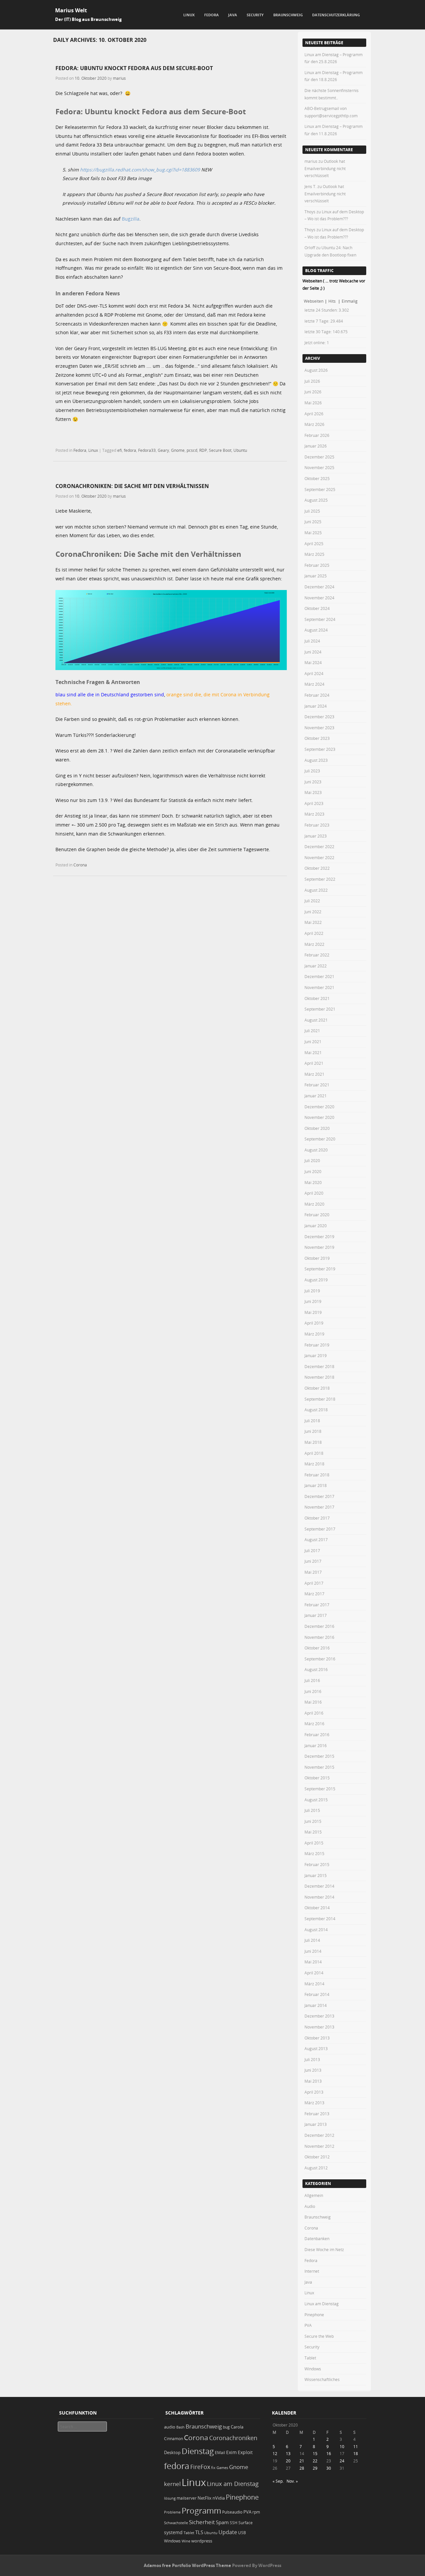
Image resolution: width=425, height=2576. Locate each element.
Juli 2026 (312, 381)
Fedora (212, 15)
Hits (333, 301)
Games (222, 2468)
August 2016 (316, 1669)
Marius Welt (71, 10)
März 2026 (314, 424)
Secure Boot (220, 450)
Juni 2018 (313, 1431)
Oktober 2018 (317, 1388)
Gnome (178, 450)
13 (288, 2453)
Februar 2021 (317, 1085)
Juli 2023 (312, 771)
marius (119, 78)
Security (255, 15)
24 (342, 2461)
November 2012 (319, 2146)
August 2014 (316, 1930)
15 (315, 2453)
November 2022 (319, 857)
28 (302, 2468)
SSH (234, 2523)
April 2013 (314, 2092)
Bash (180, 2427)
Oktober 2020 (317, 1128)
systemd (173, 2532)
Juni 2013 (313, 2070)
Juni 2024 (313, 652)
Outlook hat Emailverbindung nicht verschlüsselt (325, 168)
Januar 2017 (316, 1615)
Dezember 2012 (319, 2135)
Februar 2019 (317, 1345)
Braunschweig (288, 15)
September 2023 (320, 749)
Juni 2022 (313, 912)
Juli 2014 (312, 1940)
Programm (201, 2510)
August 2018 (316, 1410)
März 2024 (314, 684)
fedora (130, 450)
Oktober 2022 (317, 868)
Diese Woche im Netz (324, 2249)
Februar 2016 (317, 1734)
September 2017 (320, 1529)
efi (120, 450)
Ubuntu (240, 450)
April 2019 (314, 1323)
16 (329, 2453)
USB (242, 2533)
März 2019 (314, 1334)
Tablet (310, 2358)
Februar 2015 (317, 1864)
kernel (172, 2484)
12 (275, 2453)
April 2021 (314, 1063)
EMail (220, 2453)
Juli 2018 (312, 1421)
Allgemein (314, 2195)
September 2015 (320, 1789)
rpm (256, 2512)
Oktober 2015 (317, 1778)
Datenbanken (317, 2238)
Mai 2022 (313, 922)
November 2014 (319, 1897)
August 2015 (316, 1800)
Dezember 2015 (319, 1756)
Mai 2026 (313, 403)
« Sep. (278, 2481)
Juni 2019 (313, 1301)
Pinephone (314, 2315)
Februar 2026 (317, 435)
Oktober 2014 (317, 1908)
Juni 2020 (313, 1171)
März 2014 (314, 1984)
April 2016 (314, 1713)
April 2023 (314, 803)
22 (315, 2461)
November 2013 (319, 2027)
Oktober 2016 (317, 1648)
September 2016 (320, 1659)
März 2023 (314, 814)
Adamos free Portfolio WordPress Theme (187, 2565)
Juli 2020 (312, 1160)
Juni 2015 (313, 1821)
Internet (312, 2271)
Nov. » (292, 2481)
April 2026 (314, 414)
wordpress (202, 2541)
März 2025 (314, 554)
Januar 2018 (316, 1485)
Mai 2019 (313, 1312)
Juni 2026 (313, 392)
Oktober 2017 (317, 1518)
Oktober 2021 (317, 998)
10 (342, 2446)
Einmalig (350, 301)
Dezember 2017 (319, 1496)
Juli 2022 (312, 901)
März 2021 (314, 1074)
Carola (237, 2427)
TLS (199, 2532)
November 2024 (319, 598)
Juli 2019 (312, 1291)
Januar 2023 (316, 836)
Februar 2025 (317, 565)
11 (356, 2446)
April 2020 (314, 1193)
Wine (186, 2541)
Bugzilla (131, 219)
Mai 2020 (313, 1182)
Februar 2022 (317, 955)
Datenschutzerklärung (336, 15)
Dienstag (198, 2451)
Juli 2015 (312, 1810)
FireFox (200, 2467)
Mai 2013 (313, 2081)
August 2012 (316, 2168)
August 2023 (316, 760)
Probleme (172, 2512)
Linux (189, 15)
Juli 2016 (312, 1680)
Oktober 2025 (317, 478)
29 (315, 2468)
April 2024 (314, 673)
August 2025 (316, 500)
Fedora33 (147, 450)
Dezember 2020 (319, 1107)
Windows (313, 2369)
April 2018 (314, 1453)
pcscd (192, 450)
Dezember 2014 (319, 1886)
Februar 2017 (317, 1605)
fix (213, 2468)
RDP (203, 450)
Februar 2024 (317, 695)
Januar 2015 (316, 1875)
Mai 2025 (313, 533)
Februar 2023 (317, 825)
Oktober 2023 (317, 738)
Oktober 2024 (317, 608)
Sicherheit (202, 2522)
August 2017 (316, 1539)
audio (170, 2427)
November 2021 (319, 987)
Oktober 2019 (317, 1258)
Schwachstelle (176, 2523)
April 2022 (314, 933)
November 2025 (319, 467)
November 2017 (319, 1507)
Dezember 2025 (319, 457)
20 (288, 2461)
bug (226, 2427)
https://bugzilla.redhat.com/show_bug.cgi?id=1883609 (140, 170)
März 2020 (314, 1204)
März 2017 (314, 1594)
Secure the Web (319, 2336)
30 (329, 2468)
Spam (222, 2522)
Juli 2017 (312, 1550)
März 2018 (314, 1464)
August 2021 (316, 1020)
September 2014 (320, 1919)
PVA (308, 2325)
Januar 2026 (316, 446)
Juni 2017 (313, 1561)
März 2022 (314, 944)
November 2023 (319, 728)
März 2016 (314, 1724)
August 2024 (316, 630)
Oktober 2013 (317, 2038)
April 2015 (314, 1843)
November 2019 (319, 1247)
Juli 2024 (312, 641)
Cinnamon (173, 2439)
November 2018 (319, 1377)
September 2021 (320, 1009)
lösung (170, 2498)
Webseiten (314, 301)
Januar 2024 (316, 706)
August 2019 (316, 1280)
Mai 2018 (313, 1442)
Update (228, 2532)
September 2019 (320, 1269)
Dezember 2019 (319, 1237)
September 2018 (320, 1399)
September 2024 (320, 619)
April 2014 (314, 1973)
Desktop (172, 2452)
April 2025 (314, 544)
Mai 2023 (313, 792)
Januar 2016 (316, 1745)
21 (302, 2461)
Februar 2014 (317, 1994)
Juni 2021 (313, 1041)
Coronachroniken (233, 2438)
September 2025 (320, 489)
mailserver (187, 2498)
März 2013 (314, 2103)
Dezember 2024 (319, 587)
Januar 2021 (316, 1096)
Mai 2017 (313, 1572)
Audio (310, 2206)
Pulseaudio (232, 2512)
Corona (80, 865)
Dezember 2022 (319, 846)
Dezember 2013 (319, 2016)
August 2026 (316, 370)
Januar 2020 (316, 1226)
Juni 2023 (313, 782)
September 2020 (320, 1139)
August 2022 (316, 890)
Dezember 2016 (319, 1626)
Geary (163, 450)
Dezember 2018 (319, 1366)
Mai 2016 (313, 1702)
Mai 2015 (313, 1832)
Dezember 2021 (319, 976)
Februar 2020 (317, 1215)
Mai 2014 (313, 1962)
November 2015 (319, 1767)
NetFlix (205, 2498)
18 (356, 2453)
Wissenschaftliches (322, 2379)
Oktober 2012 (317, 2157)
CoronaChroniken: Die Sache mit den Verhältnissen (132, 486)
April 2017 (314, 1583)
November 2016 (319, 1637)
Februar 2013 (317, 2114)
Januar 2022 (316, 966)
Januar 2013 (316, 2124)
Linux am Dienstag (322, 2304)
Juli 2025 (312, 511)
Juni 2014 (313, 1951)
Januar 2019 (316, 1355)
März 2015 (314, 1853)
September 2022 (320, 879)
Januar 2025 (316, 576)
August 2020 (316, 1150)
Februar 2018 (317, 1475)
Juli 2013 (312, 2059)
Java (233, 15)
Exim (231, 2452)
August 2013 (316, 2048)
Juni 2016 (313, 1691)
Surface (246, 2523)
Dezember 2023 (319, 717)
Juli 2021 (312, 1031)
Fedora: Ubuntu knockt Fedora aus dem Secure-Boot (134, 68)
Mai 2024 (313, 662)
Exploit (245, 2452)
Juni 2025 (313, 522)
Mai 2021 (313, 1052)
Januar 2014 (316, 2005)
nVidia (219, 2498)
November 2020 (319, 1117)
